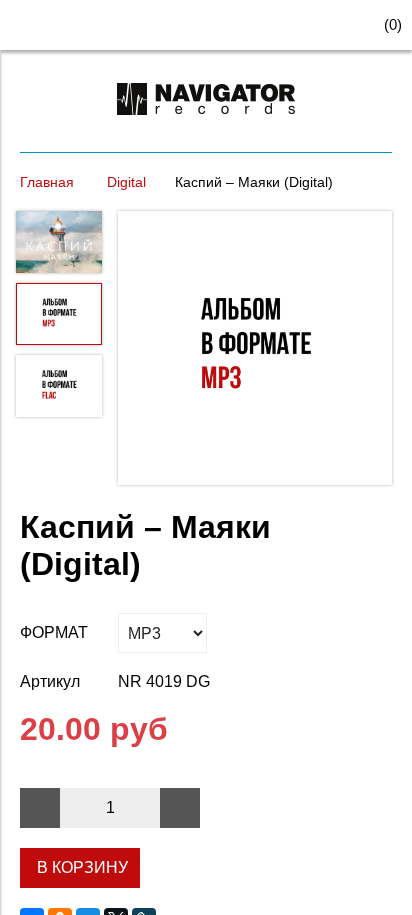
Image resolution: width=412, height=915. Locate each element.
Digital (126, 182)
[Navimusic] (206, 123)
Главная (47, 182)
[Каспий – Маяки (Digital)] (255, 350)
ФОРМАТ (54, 632)
